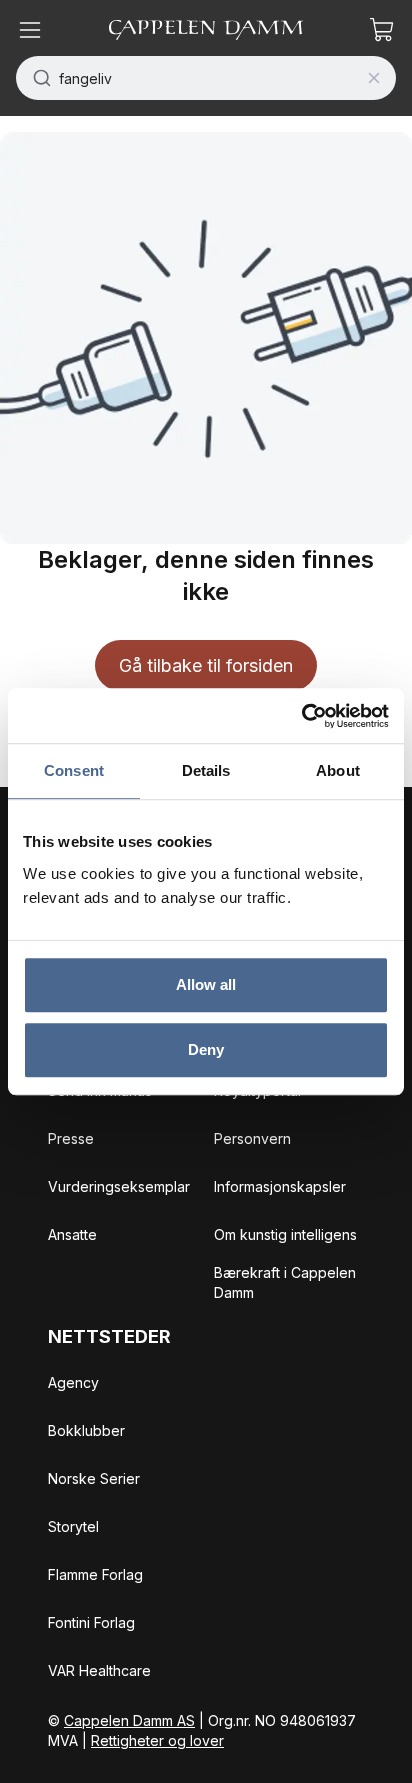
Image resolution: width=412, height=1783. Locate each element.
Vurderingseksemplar (119, 1186)
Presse (71, 1138)
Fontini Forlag (91, 1622)
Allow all (206, 984)
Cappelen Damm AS (129, 1720)
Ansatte (72, 1234)
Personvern (252, 1138)
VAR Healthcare (99, 1670)
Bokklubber (86, 1430)
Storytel (73, 1526)
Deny (206, 1049)
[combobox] (206, 78)
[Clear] (373, 78)
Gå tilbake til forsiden (206, 665)
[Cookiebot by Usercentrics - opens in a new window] (301, 716)
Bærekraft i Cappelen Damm (285, 1282)
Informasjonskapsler (280, 1186)
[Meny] (30, 30)
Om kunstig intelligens (285, 1234)
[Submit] (37, 78)
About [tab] (338, 770)
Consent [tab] (74, 770)
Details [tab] (206, 770)
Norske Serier (94, 1478)
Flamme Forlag (95, 1574)
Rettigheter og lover (157, 1740)
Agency (73, 1382)
